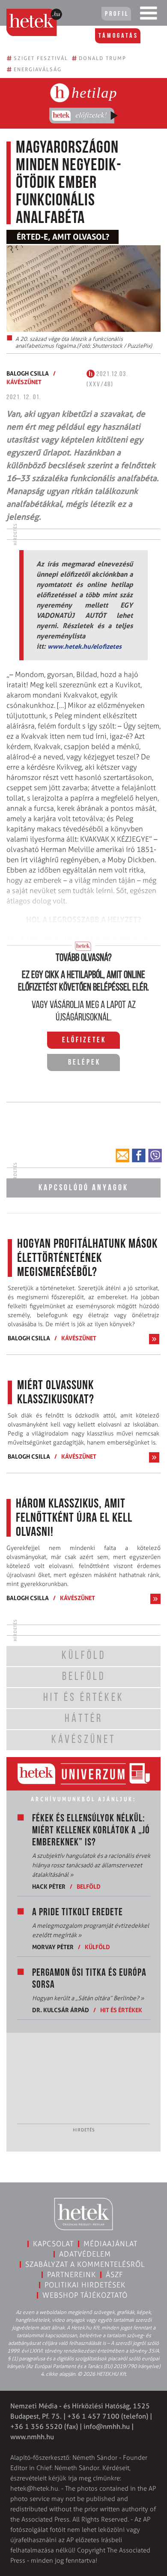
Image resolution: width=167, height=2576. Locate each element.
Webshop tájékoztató (85, 2295)
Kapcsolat (53, 2244)
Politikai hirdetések (85, 2285)
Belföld (89, 1886)
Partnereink (72, 2275)
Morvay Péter (53, 1947)
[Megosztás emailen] (122, 1156)
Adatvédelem (85, 2254)
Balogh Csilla (28, 373)
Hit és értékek (121, 2010)
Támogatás (118, 36)
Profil (117, 14)
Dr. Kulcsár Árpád (61, 2010)
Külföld (97, 1947)
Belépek (84, 1063)
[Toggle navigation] (149, 15)
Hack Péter (49, 1886)
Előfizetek (84, 1041)
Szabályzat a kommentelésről (85, 2264)
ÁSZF (115, 2275)
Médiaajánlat (110, 2244)
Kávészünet (24, 382)
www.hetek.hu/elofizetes (85, 646)
